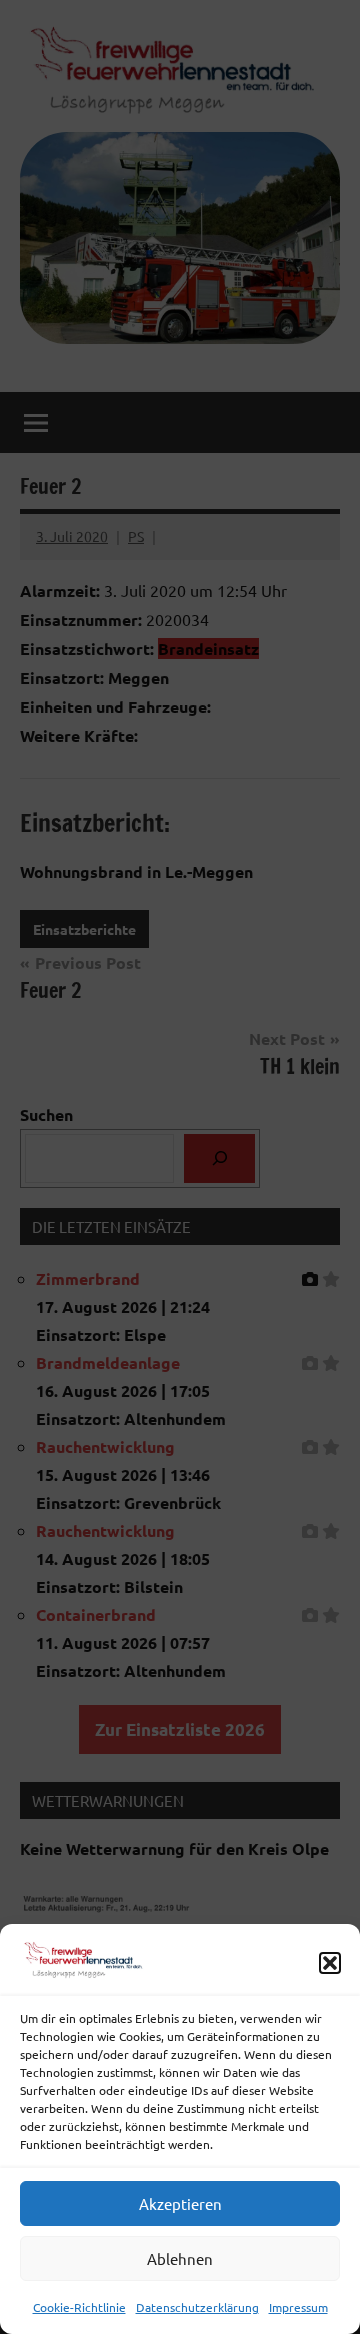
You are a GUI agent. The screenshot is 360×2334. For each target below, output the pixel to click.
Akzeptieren (180, 2203)
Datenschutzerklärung (197, 2307)
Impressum (298, 2307)
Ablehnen (180, 2258)
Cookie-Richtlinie (79, 2307)
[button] (330, 1963)
